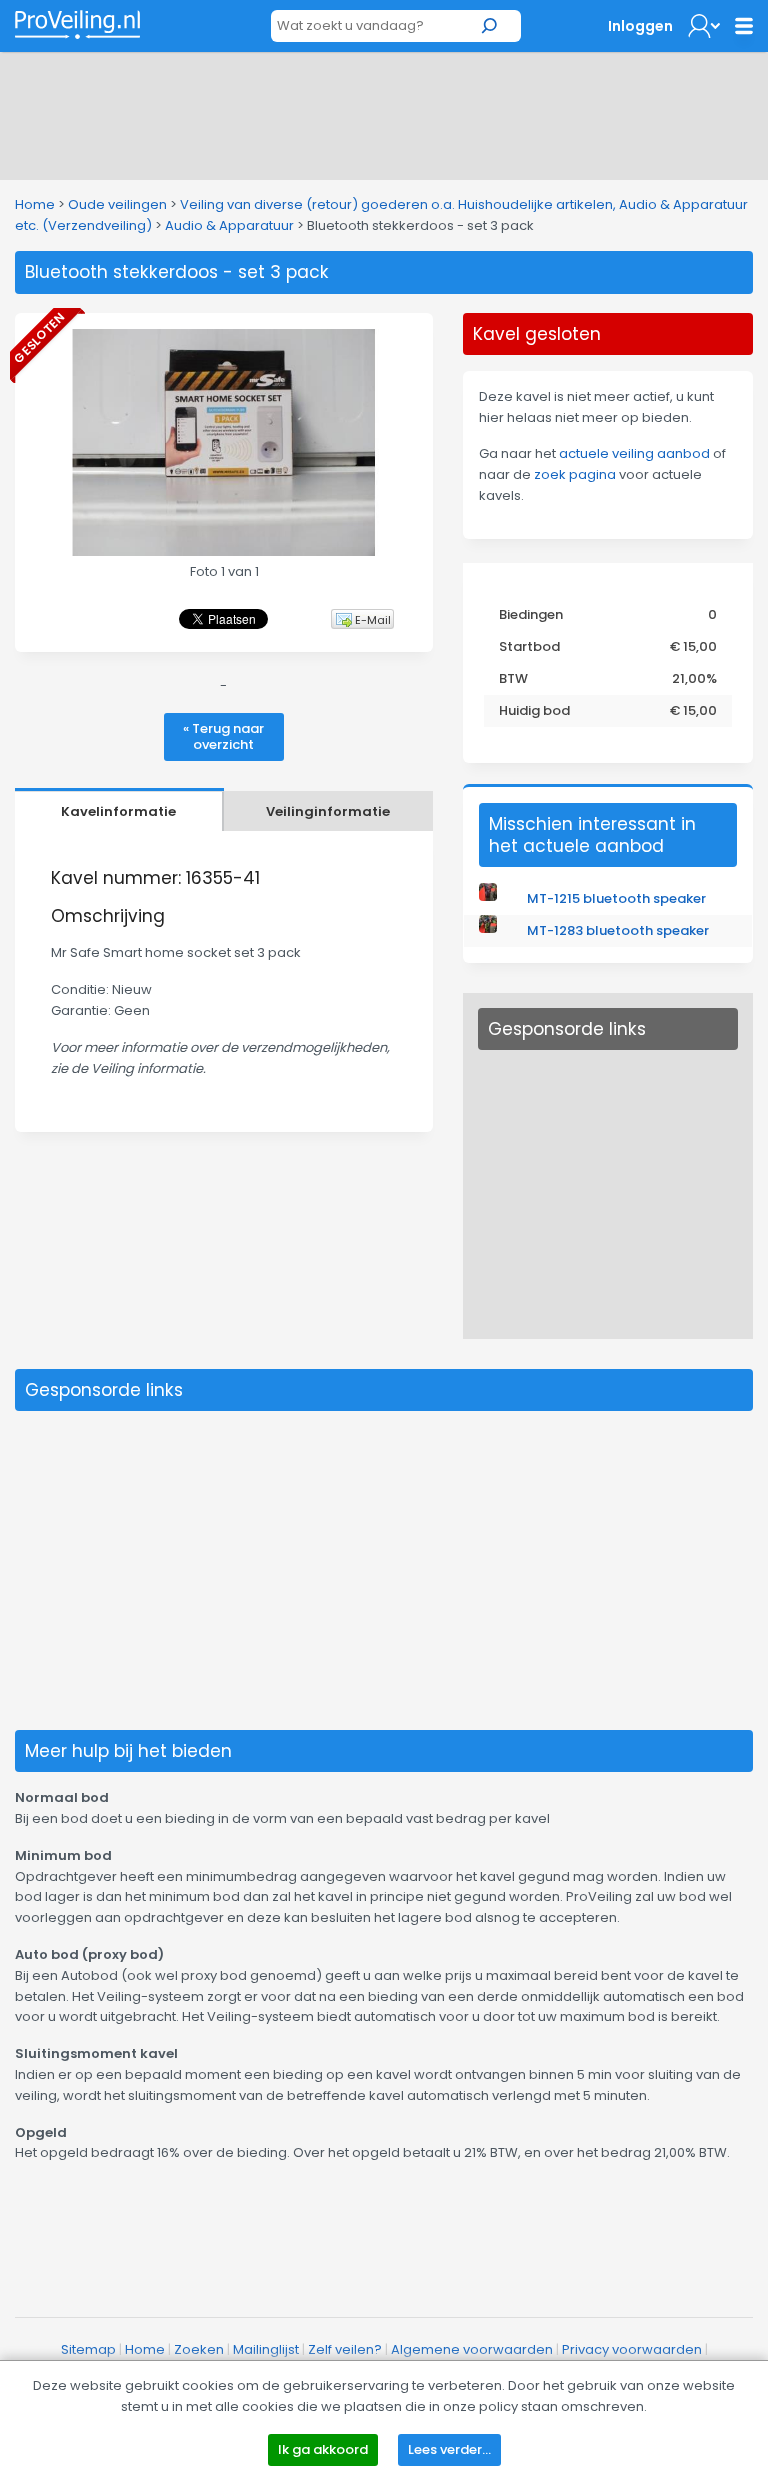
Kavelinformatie (118, 811)
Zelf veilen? (345, 2349)
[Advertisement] (384, 112)
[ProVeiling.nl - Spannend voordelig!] (77, 24)
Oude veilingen (117, 204)
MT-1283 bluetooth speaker (618, 930)
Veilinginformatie (328, 811)
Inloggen (640, 26)
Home (35, 204)
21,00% (694, 678)
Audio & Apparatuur (229, 225)
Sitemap (88, 2349)
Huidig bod (534, 710)
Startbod (529, 646)
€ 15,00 (693, 646)
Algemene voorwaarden (472, 2349)
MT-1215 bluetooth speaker (616, 898)
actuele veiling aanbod (634, 453)
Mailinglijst (266, 2349)
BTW (513, 678)
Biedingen (531, 614)
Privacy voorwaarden (632, 2349)
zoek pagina (575, 474)
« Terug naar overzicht (223, 736)
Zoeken (199, 2349)
